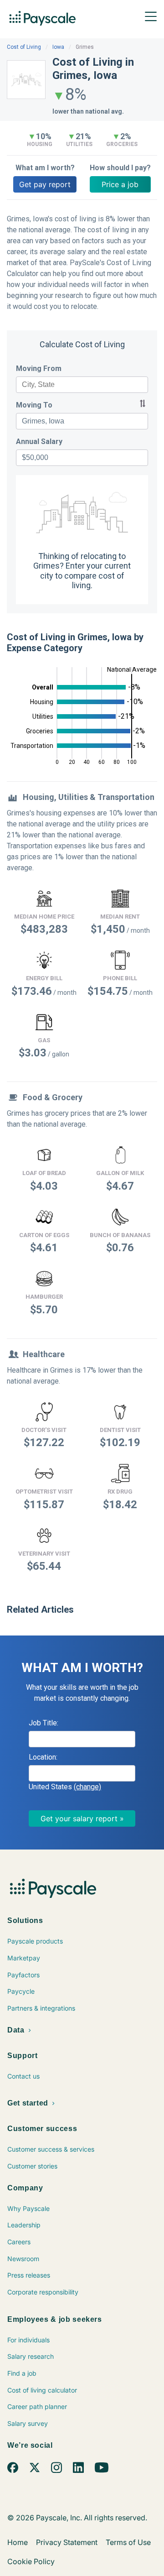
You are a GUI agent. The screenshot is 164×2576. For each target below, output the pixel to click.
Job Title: (44, 1723)
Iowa (58, 47)
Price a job (120, 184)
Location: (43, 1757)
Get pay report (45, 184)
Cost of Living (24, 47)
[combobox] (82, 385)
